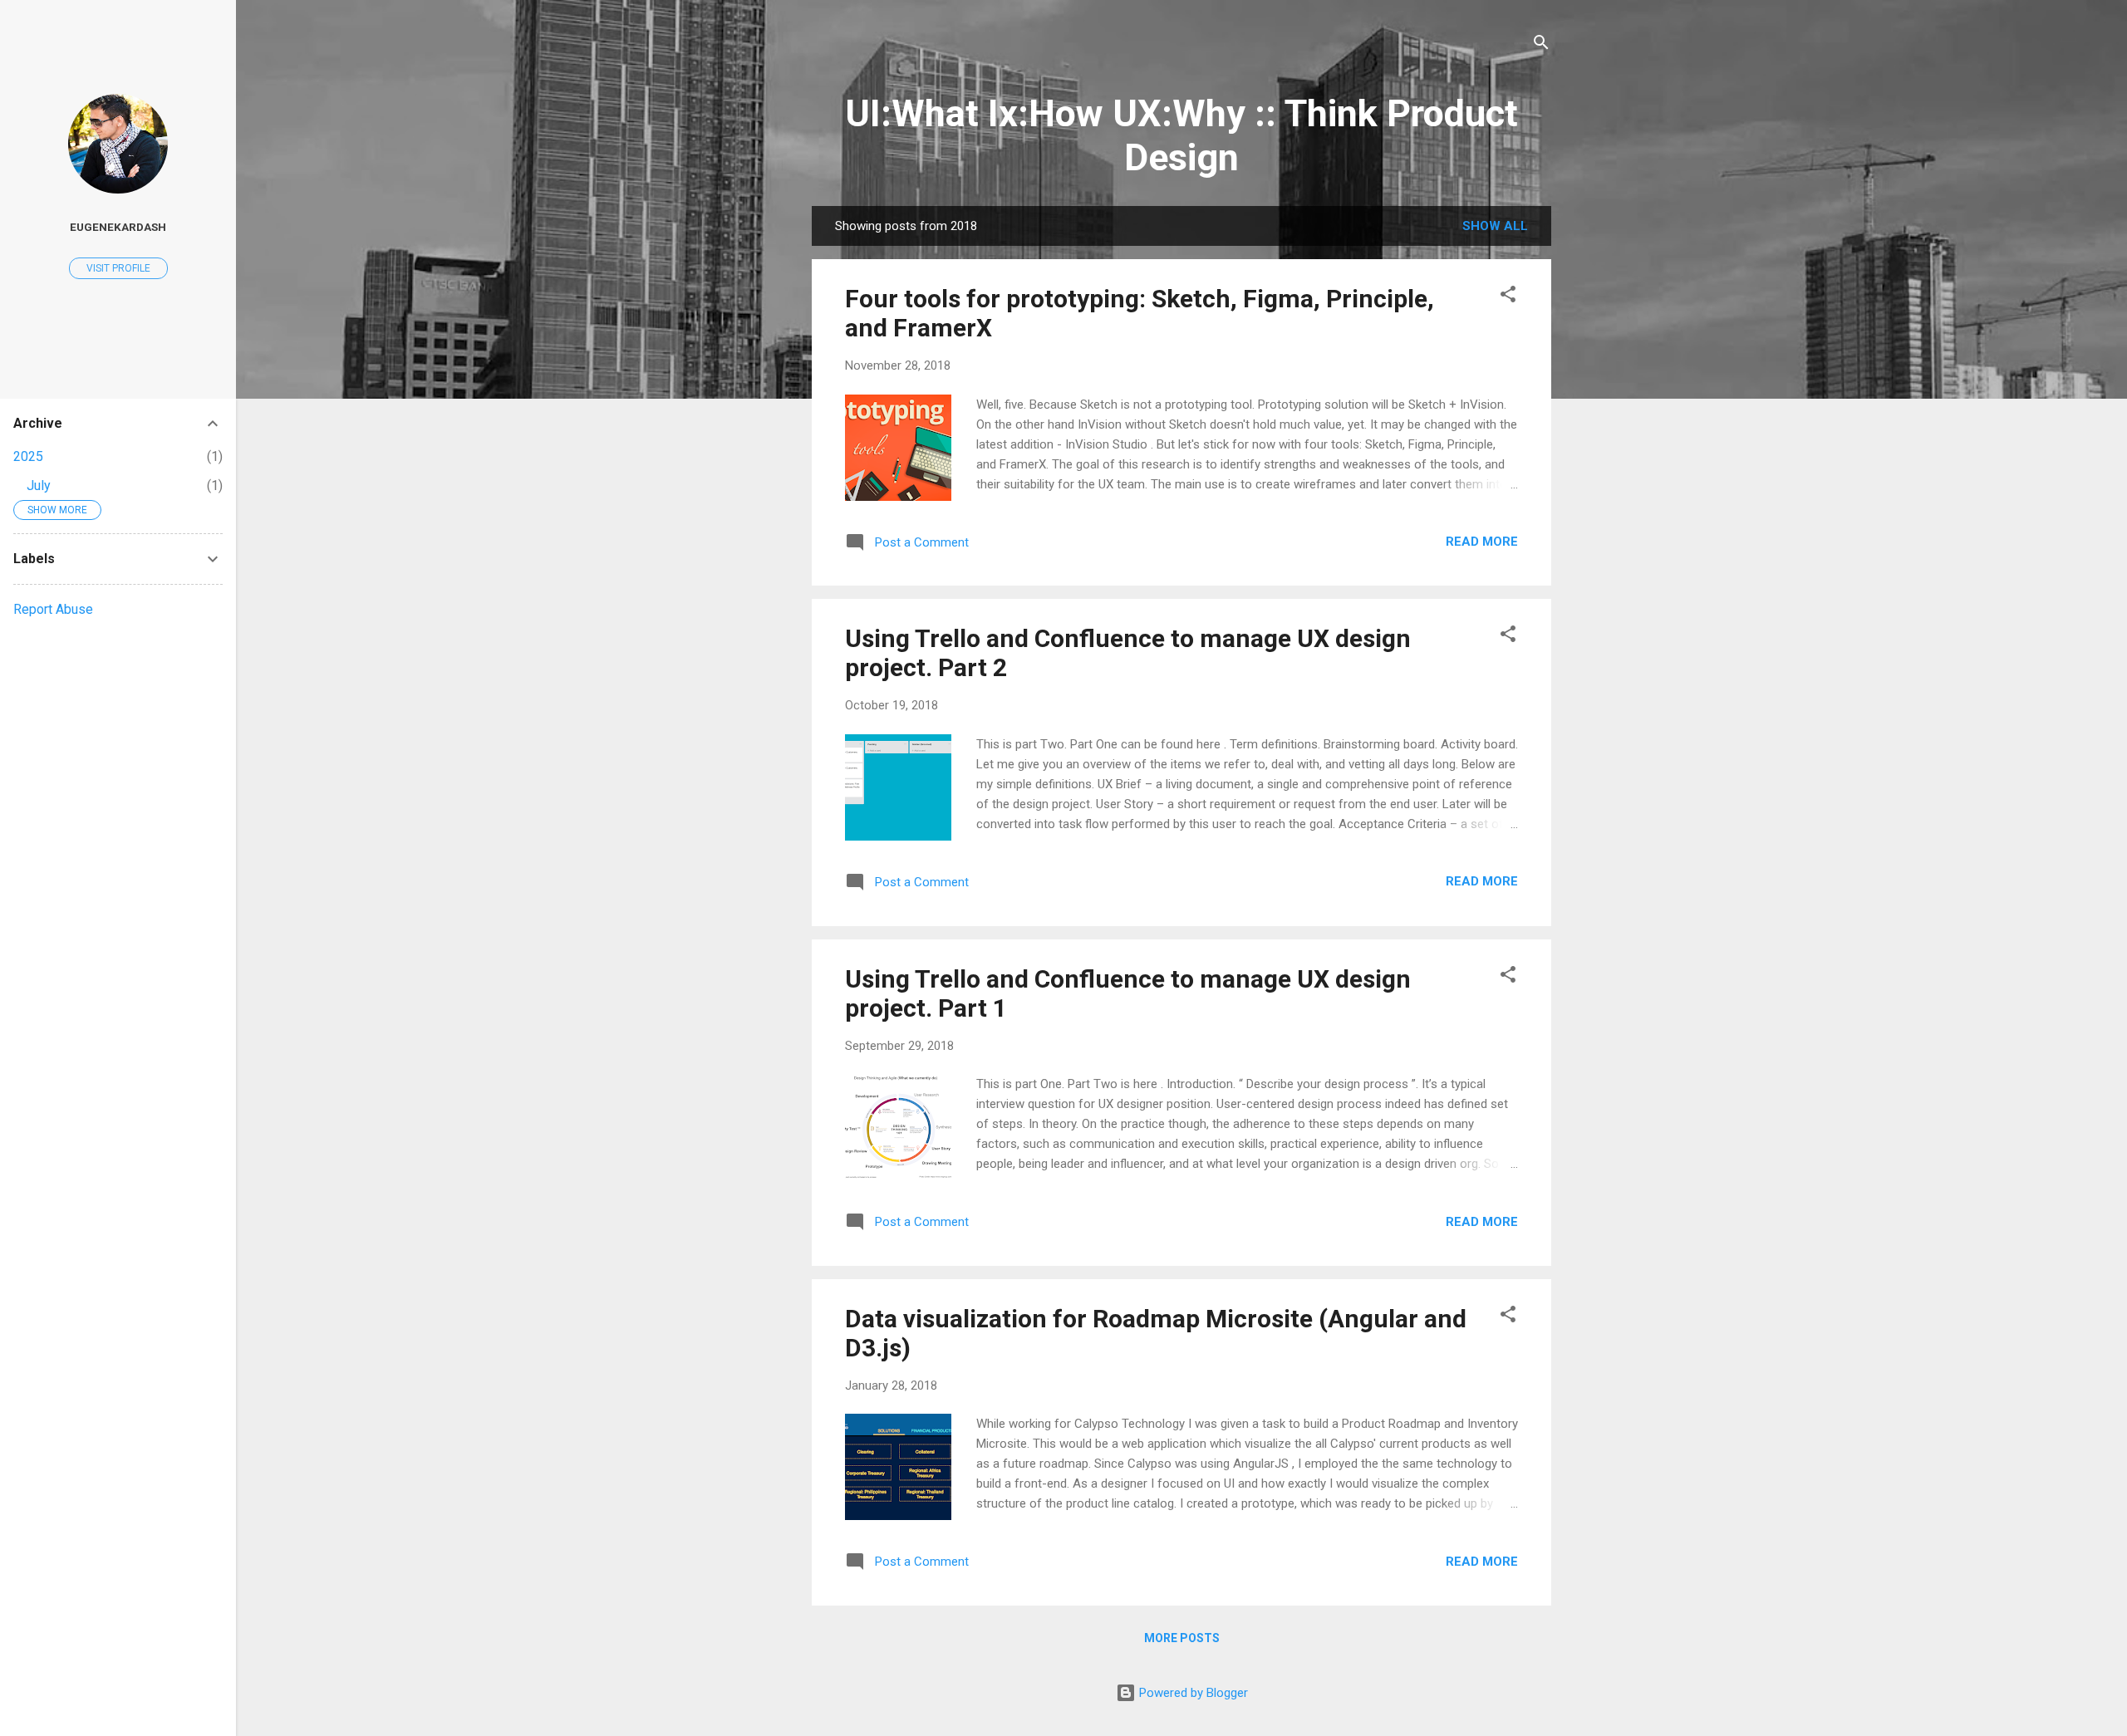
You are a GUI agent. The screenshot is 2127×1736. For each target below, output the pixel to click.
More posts (1182, 1638)
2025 (28, 456)
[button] (1508, 297)
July (39, 485)
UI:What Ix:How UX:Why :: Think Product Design (1181, 135)
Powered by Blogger (1192, 1693)
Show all (1495, 226)
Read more (1482, 542)
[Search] (1541, 45)
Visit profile (118, 268)
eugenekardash (118, 227)
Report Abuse (53, 609)
